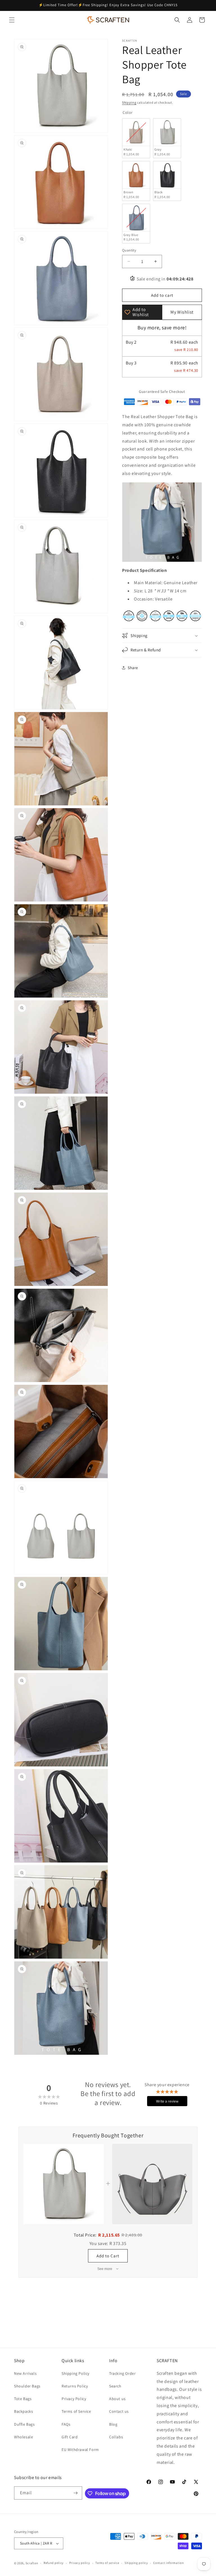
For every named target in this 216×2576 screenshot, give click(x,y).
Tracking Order (122, 2373)
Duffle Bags (24, 2424)
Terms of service (107, 2563)
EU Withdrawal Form (80, 2450)
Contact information (168, 2563)
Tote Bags (23, 2399)
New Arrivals (25, 2373)
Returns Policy (75, 2386)
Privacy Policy (74, 2399)
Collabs (116, 2437)
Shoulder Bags (27, 2386)
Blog (113, 2424)
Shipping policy (136, 2563)
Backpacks (23, 2411)
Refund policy (54, 2563)
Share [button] (133, 668)
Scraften (32, 2563)
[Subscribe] (76, 2493)
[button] (12, 20)
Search (115, 2386)
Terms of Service (76, 2411)
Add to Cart (108, 2256)
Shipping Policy (76, 2373)
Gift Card (70, 2437)
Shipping (129, 102)
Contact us (119, 2411)
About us (117, 2399)
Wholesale (23, 2437)
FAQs (66, 2424)
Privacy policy (80, 2563)
